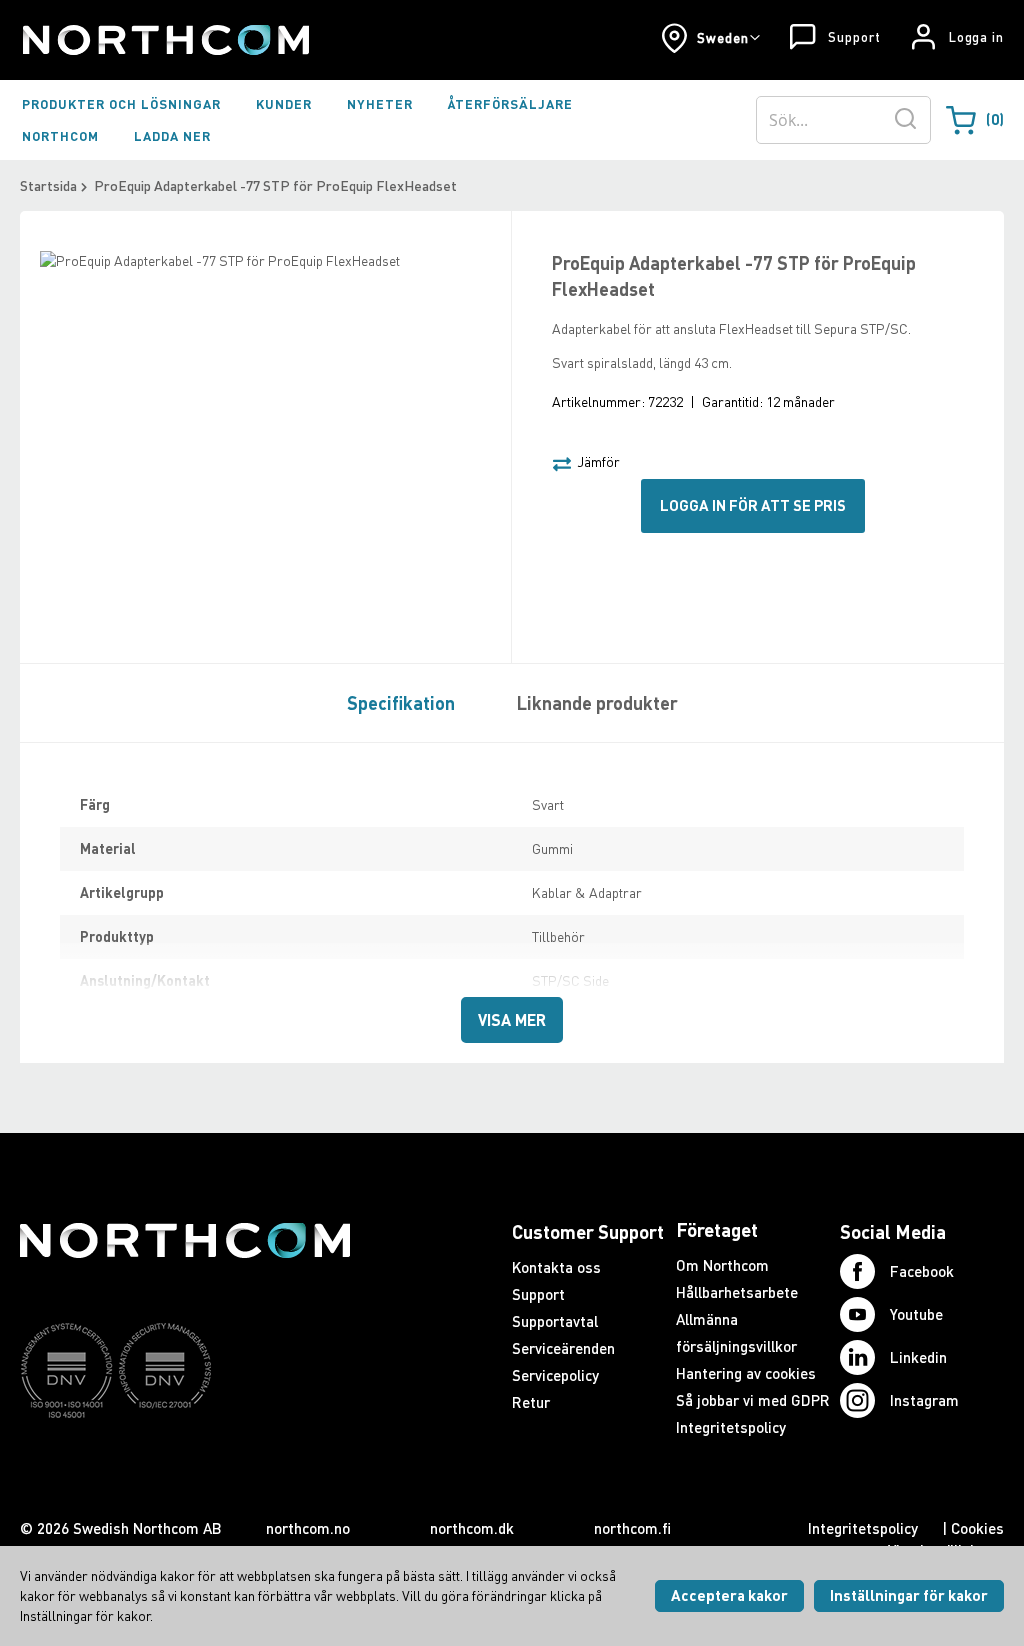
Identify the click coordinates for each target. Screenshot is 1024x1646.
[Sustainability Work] (185, 1457)
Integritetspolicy (731, 1427)
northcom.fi (632, 1528)
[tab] (396, 702)
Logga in (976, 37)
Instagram (924, 1400)
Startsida (48, 185)
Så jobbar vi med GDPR (753, 1400)
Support (854, 37)
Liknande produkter (597, 703)
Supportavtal (555, 1321)
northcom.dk (472, 1528)
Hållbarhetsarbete (737, 1292)
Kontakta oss (556, 1267)
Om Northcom (722, 1265)
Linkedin (918, 1357)
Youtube (916, 1314)
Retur (531, 1402)
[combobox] (843, 120)
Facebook (922, 1271)
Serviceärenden (563, 1348)
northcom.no (308, 1528)
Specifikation (401, 703)
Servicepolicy (555, 1375)
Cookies (977, 1528)
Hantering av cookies (746, 1373)
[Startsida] (164, 40)
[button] (710, 38)
